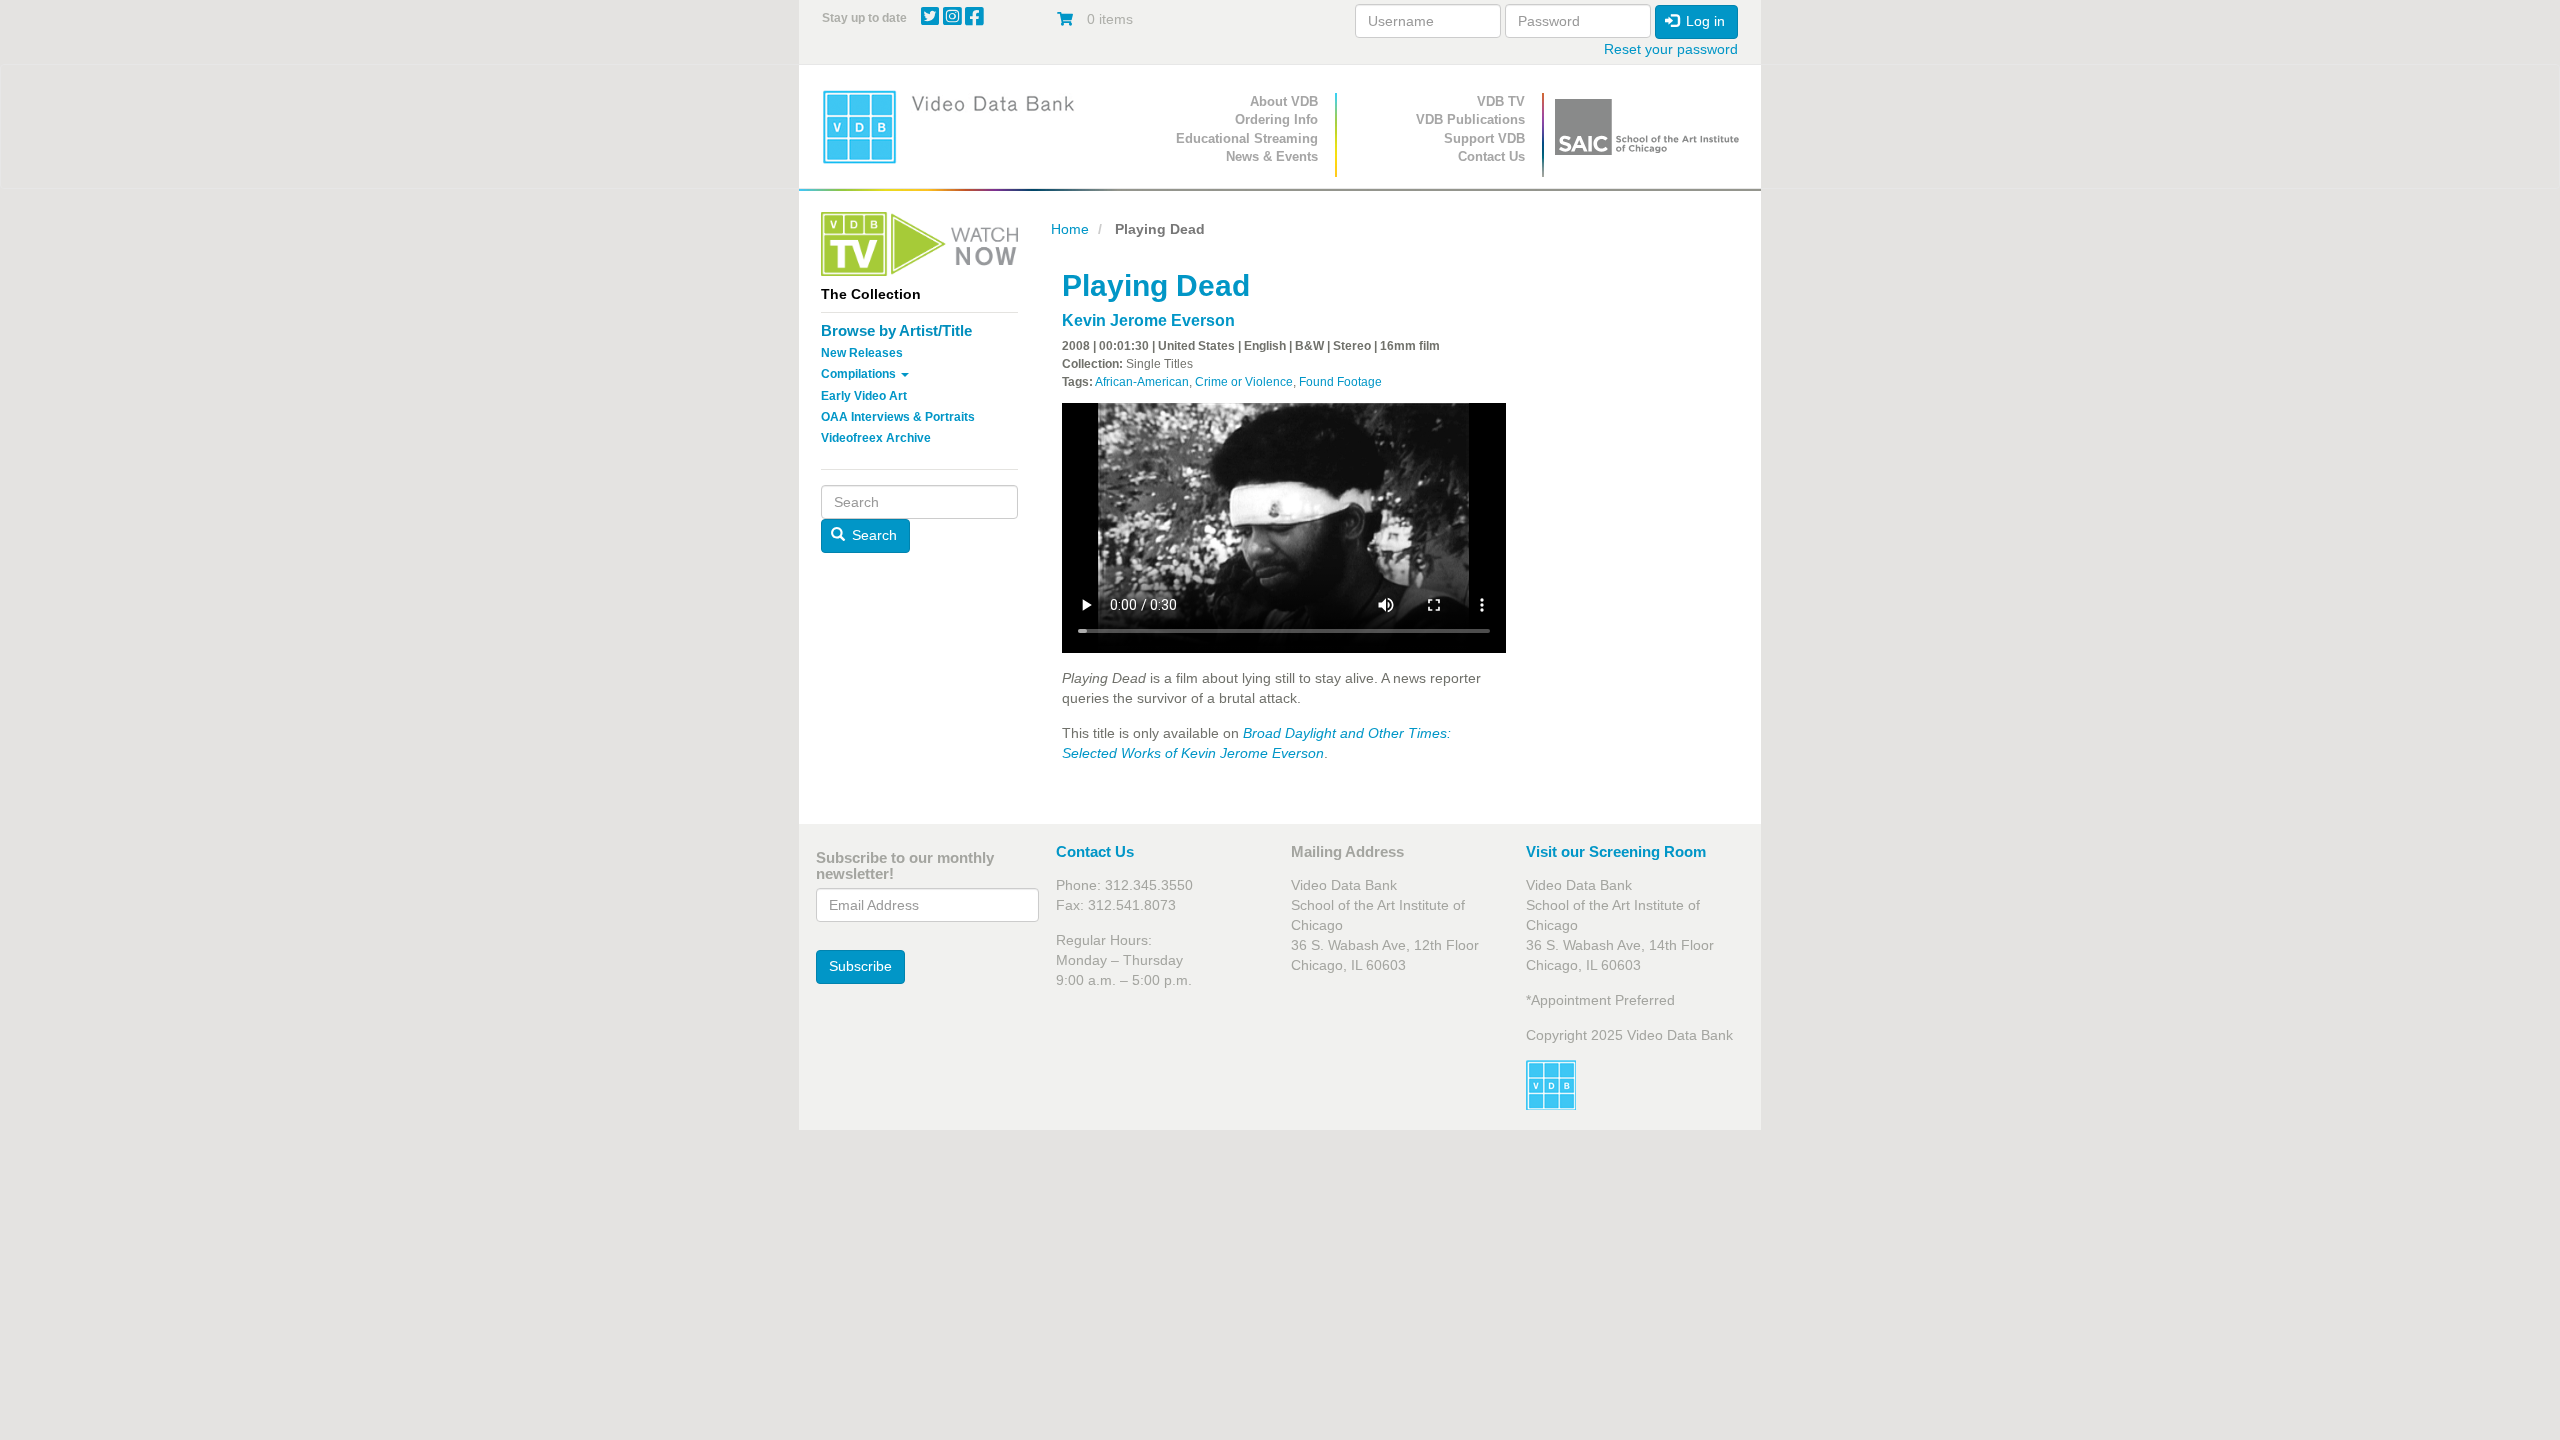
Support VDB (1484, 138)
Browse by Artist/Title (896, 330)
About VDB (1284, 101)
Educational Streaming (1247, 138)
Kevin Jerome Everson (1148, 320)
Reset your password (1671, 49)
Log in (1703, 21)
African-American (1142, 382)
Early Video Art (864, 396)
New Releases (862, 353)
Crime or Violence (1244, 382)
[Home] (955, 126)
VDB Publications (1470, 119)
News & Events (1272, 156)
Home (1070, 229)
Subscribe (860, 966)
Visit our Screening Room (1616, 851)
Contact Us (1491, 156)
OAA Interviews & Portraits (898, 417)
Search (872, 535)
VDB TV (1501, 101)
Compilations (860, 374)
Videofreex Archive (876, 438)
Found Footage (1340, 382)
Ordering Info (1276, 119)
